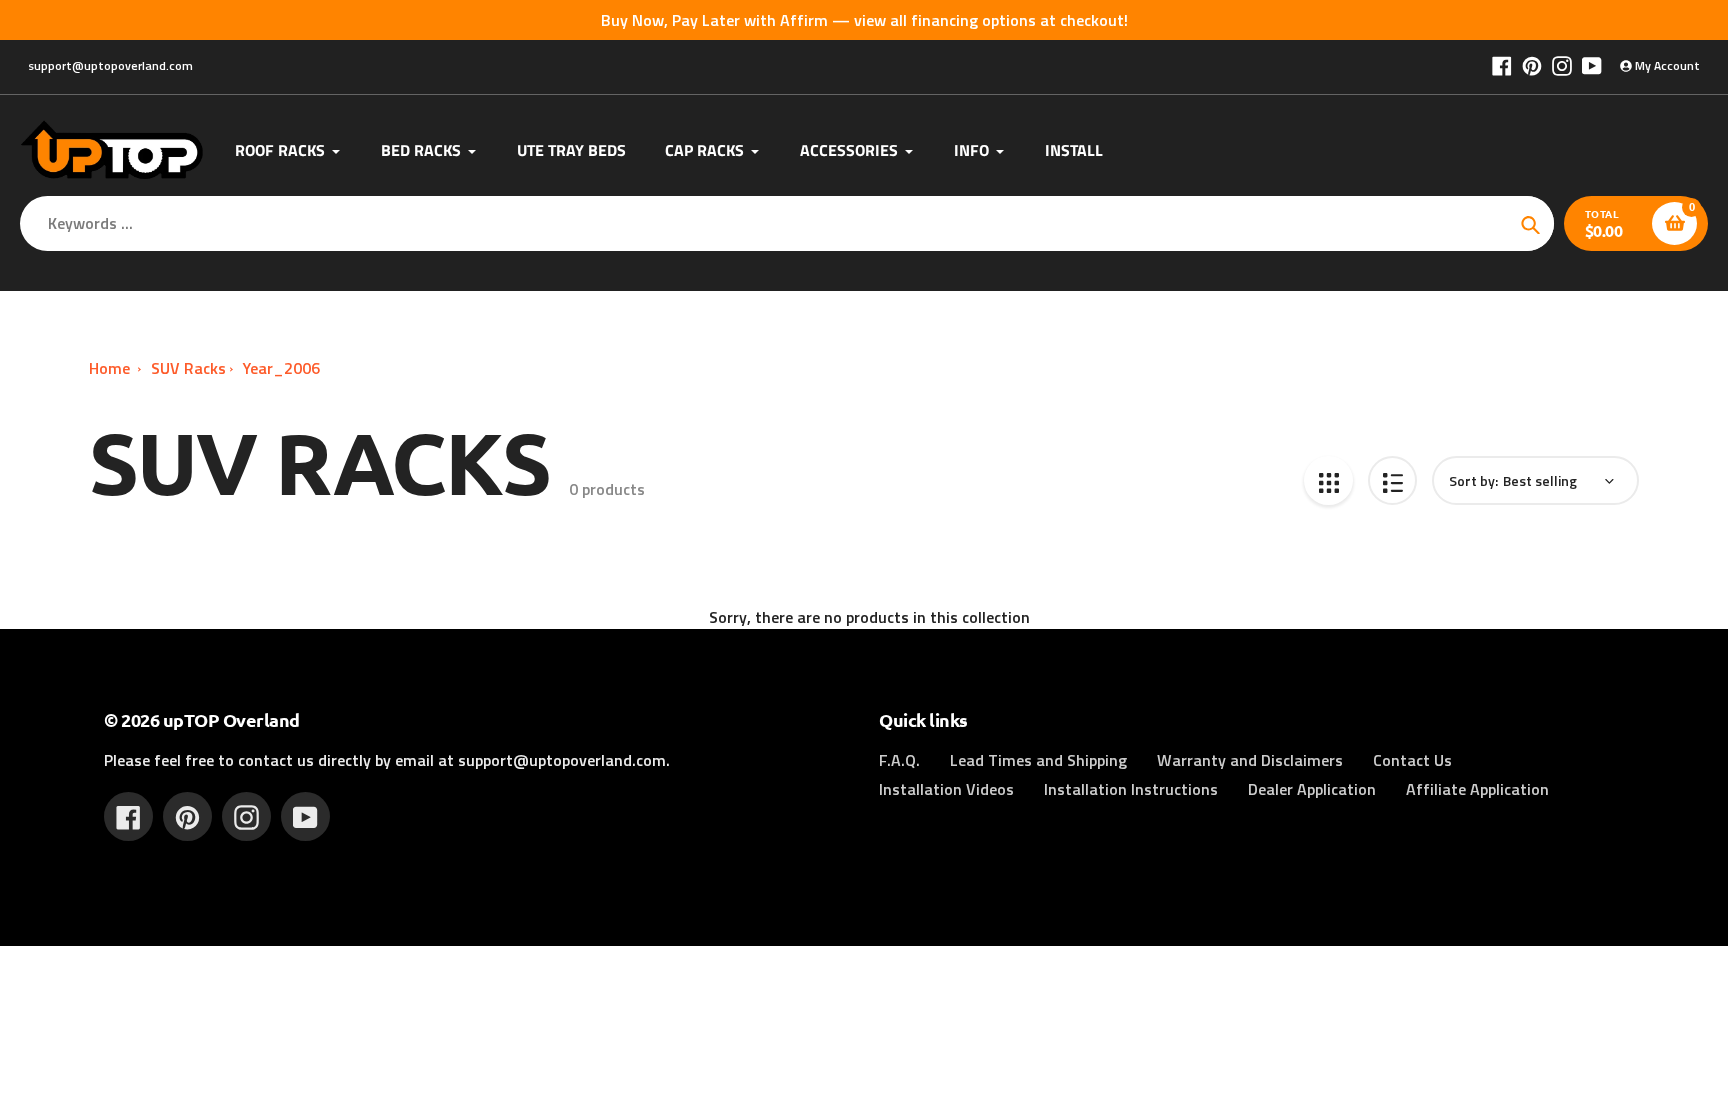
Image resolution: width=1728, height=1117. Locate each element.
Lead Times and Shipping (1038, 760)
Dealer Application (1312, 789)
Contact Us (1412, 760)
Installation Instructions (1131, 789)
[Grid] (1328, 480)
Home (109, 368)
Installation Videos (946, 789)
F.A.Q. (899, 760)
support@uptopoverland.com (110, 65)
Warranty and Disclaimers (1250, 760)
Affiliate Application (1477, 789)
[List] (1392, 480)
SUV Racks (188, 368)
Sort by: (1473, 480)
